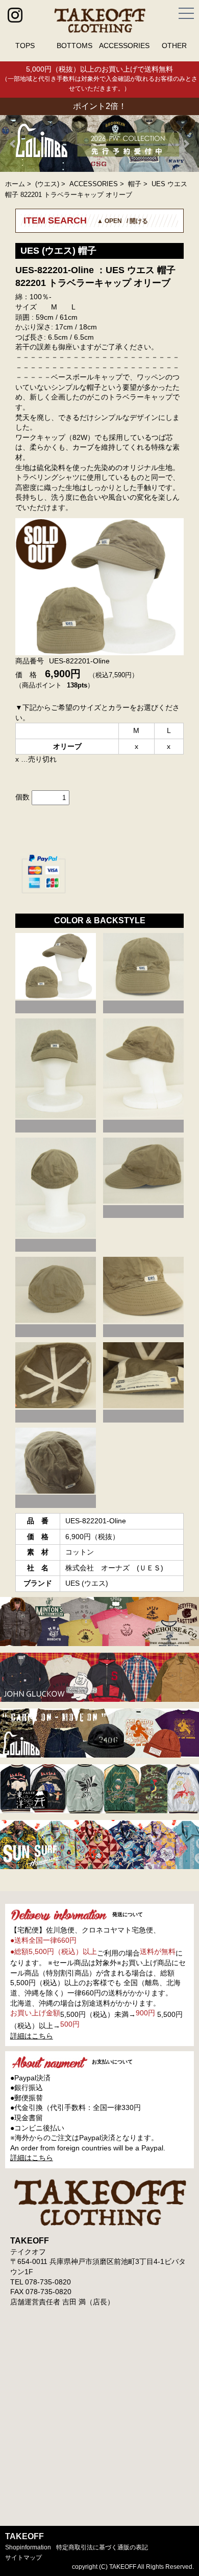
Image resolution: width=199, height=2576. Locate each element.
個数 (22, 797)
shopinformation (28, 2547)
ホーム (15, 184)
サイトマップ (23, 2558)
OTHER (174, 46)
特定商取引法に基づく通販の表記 (102, 2547)
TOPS (25, 46)
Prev (13, 144)
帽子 (135, 184)
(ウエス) (47, 184)
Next (186, 144)
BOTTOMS (74, 46)
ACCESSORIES (124, 46)
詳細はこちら (32, 2036)
